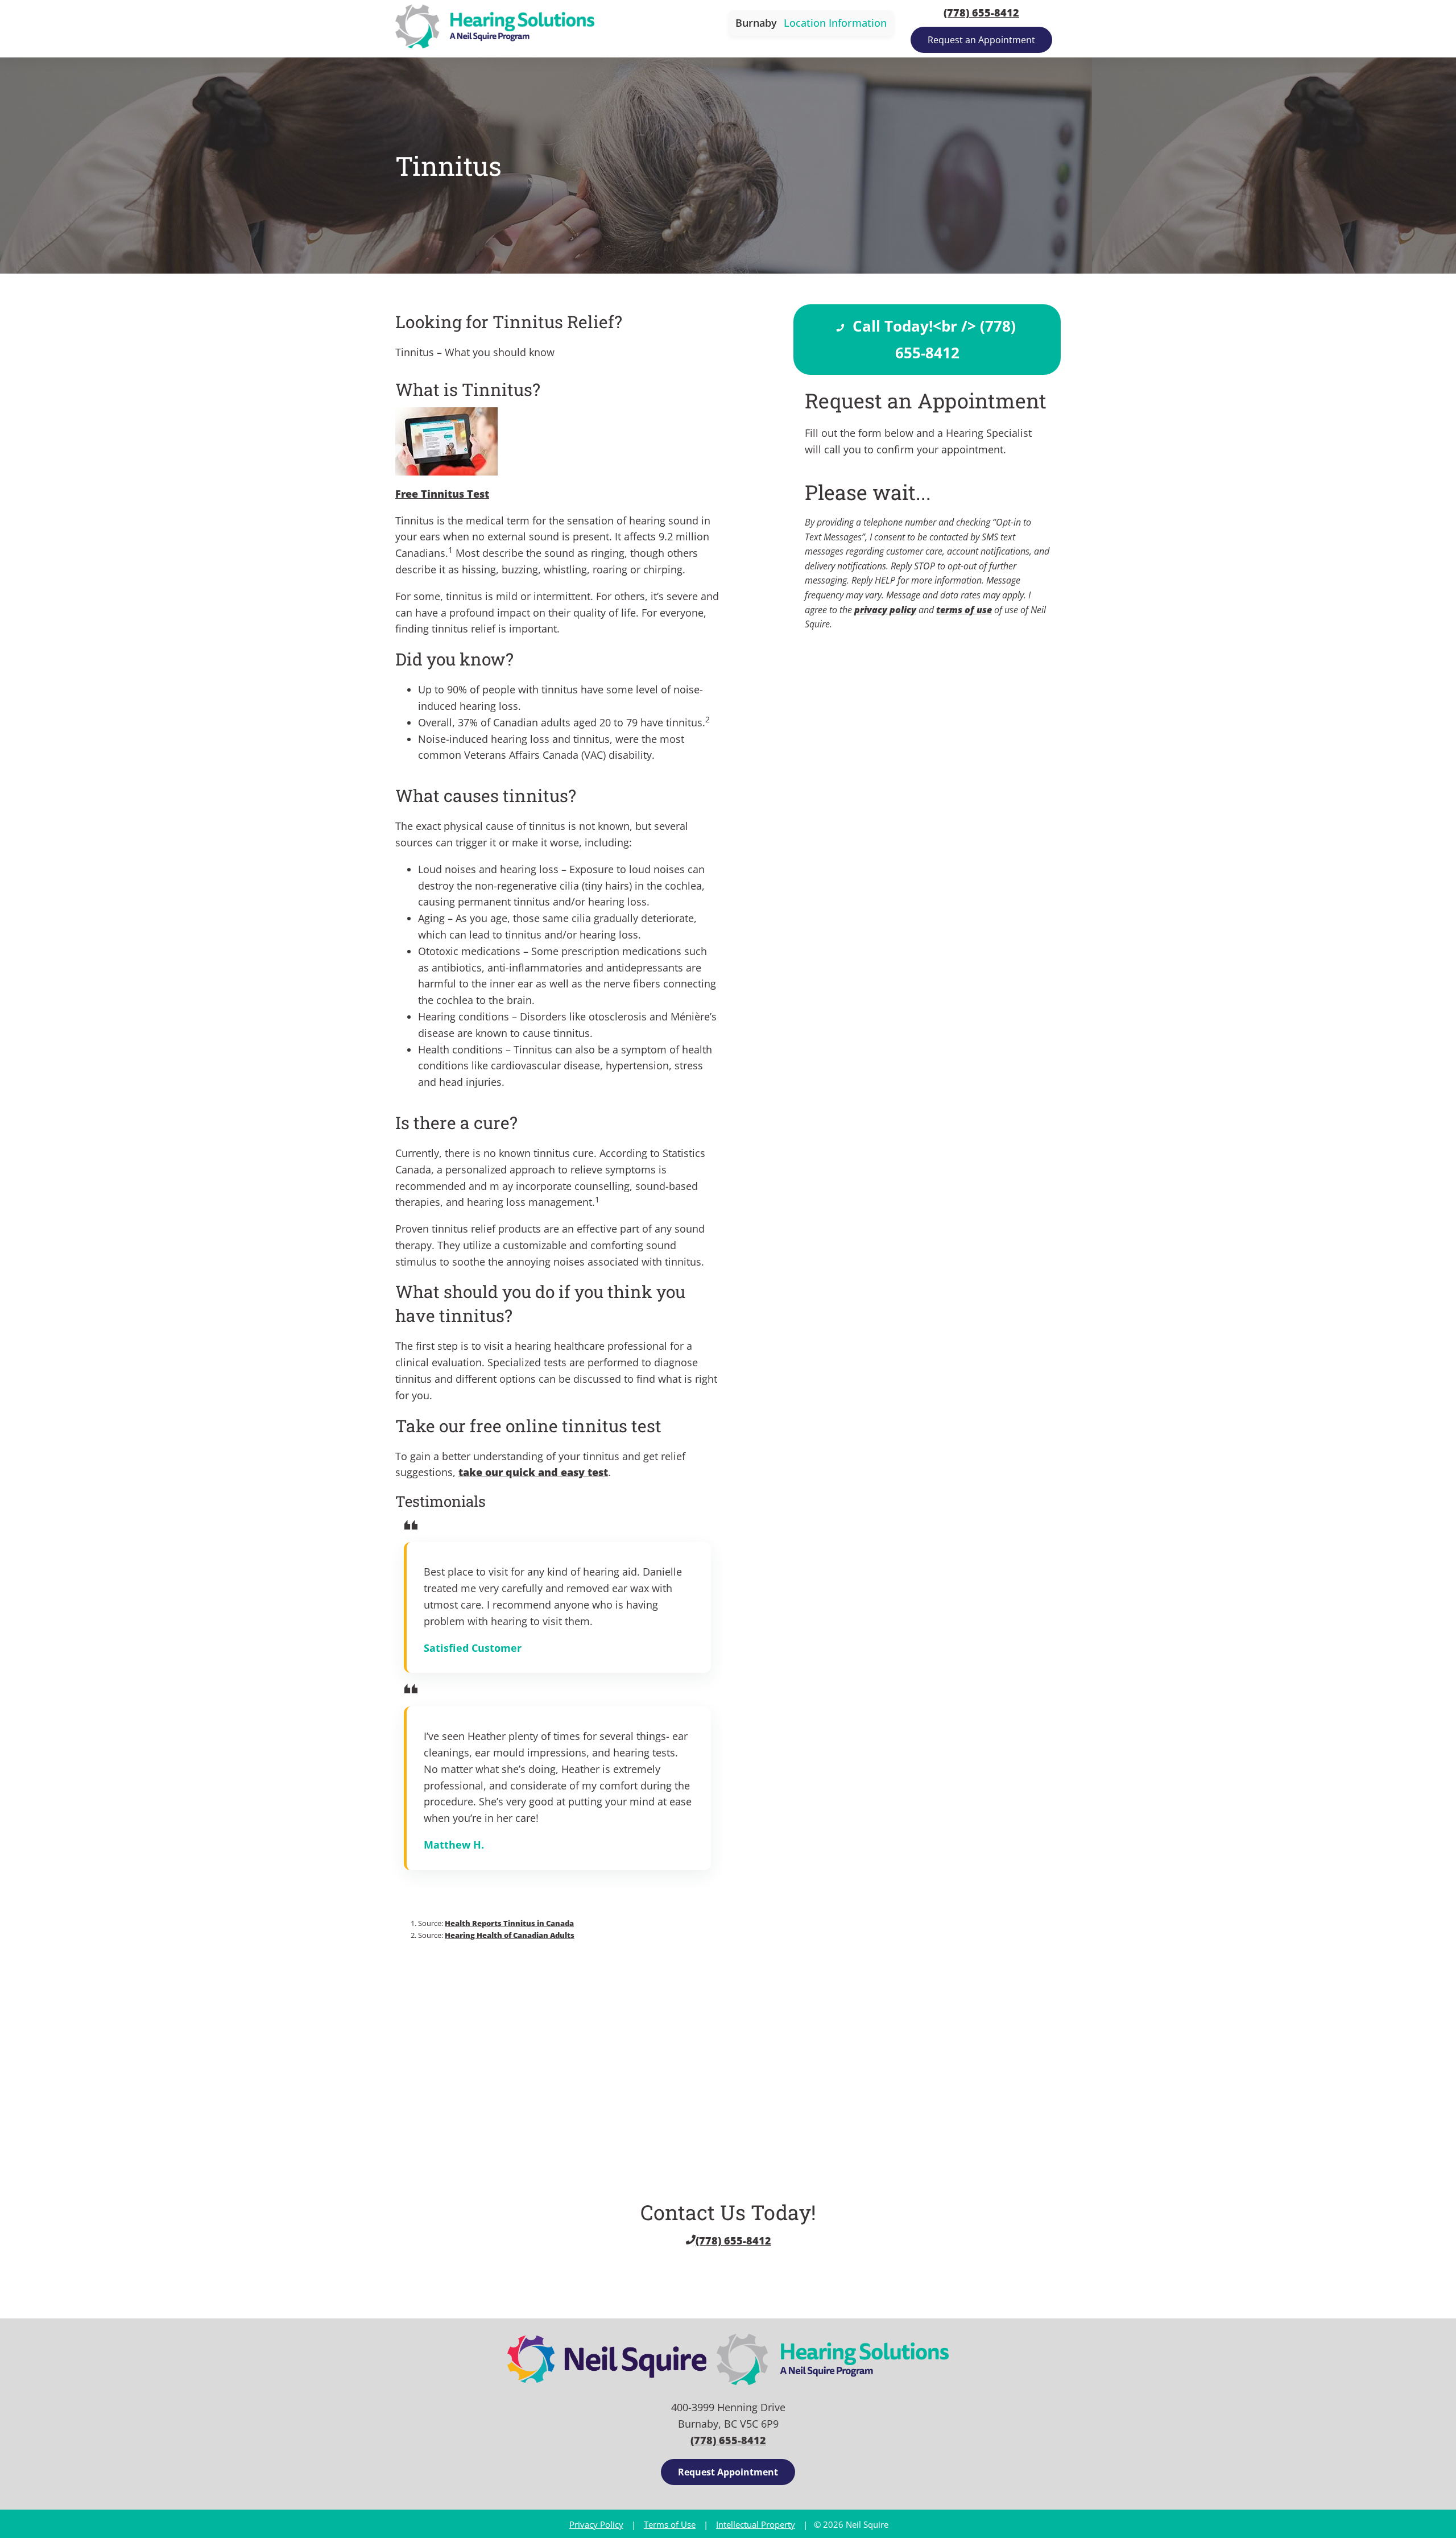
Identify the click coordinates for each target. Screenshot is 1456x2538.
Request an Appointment (981, 40)
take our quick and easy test (533, 1472)
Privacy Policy (596, 2524)
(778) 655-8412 (981, 13)
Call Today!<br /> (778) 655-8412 (932, 339)
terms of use (964, 610)
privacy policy (885, 610)
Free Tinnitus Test (442, 494)
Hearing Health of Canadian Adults (510, 1935)
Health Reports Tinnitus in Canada (509, 1923)
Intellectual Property (756, 2524)
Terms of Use (670, 2524)
